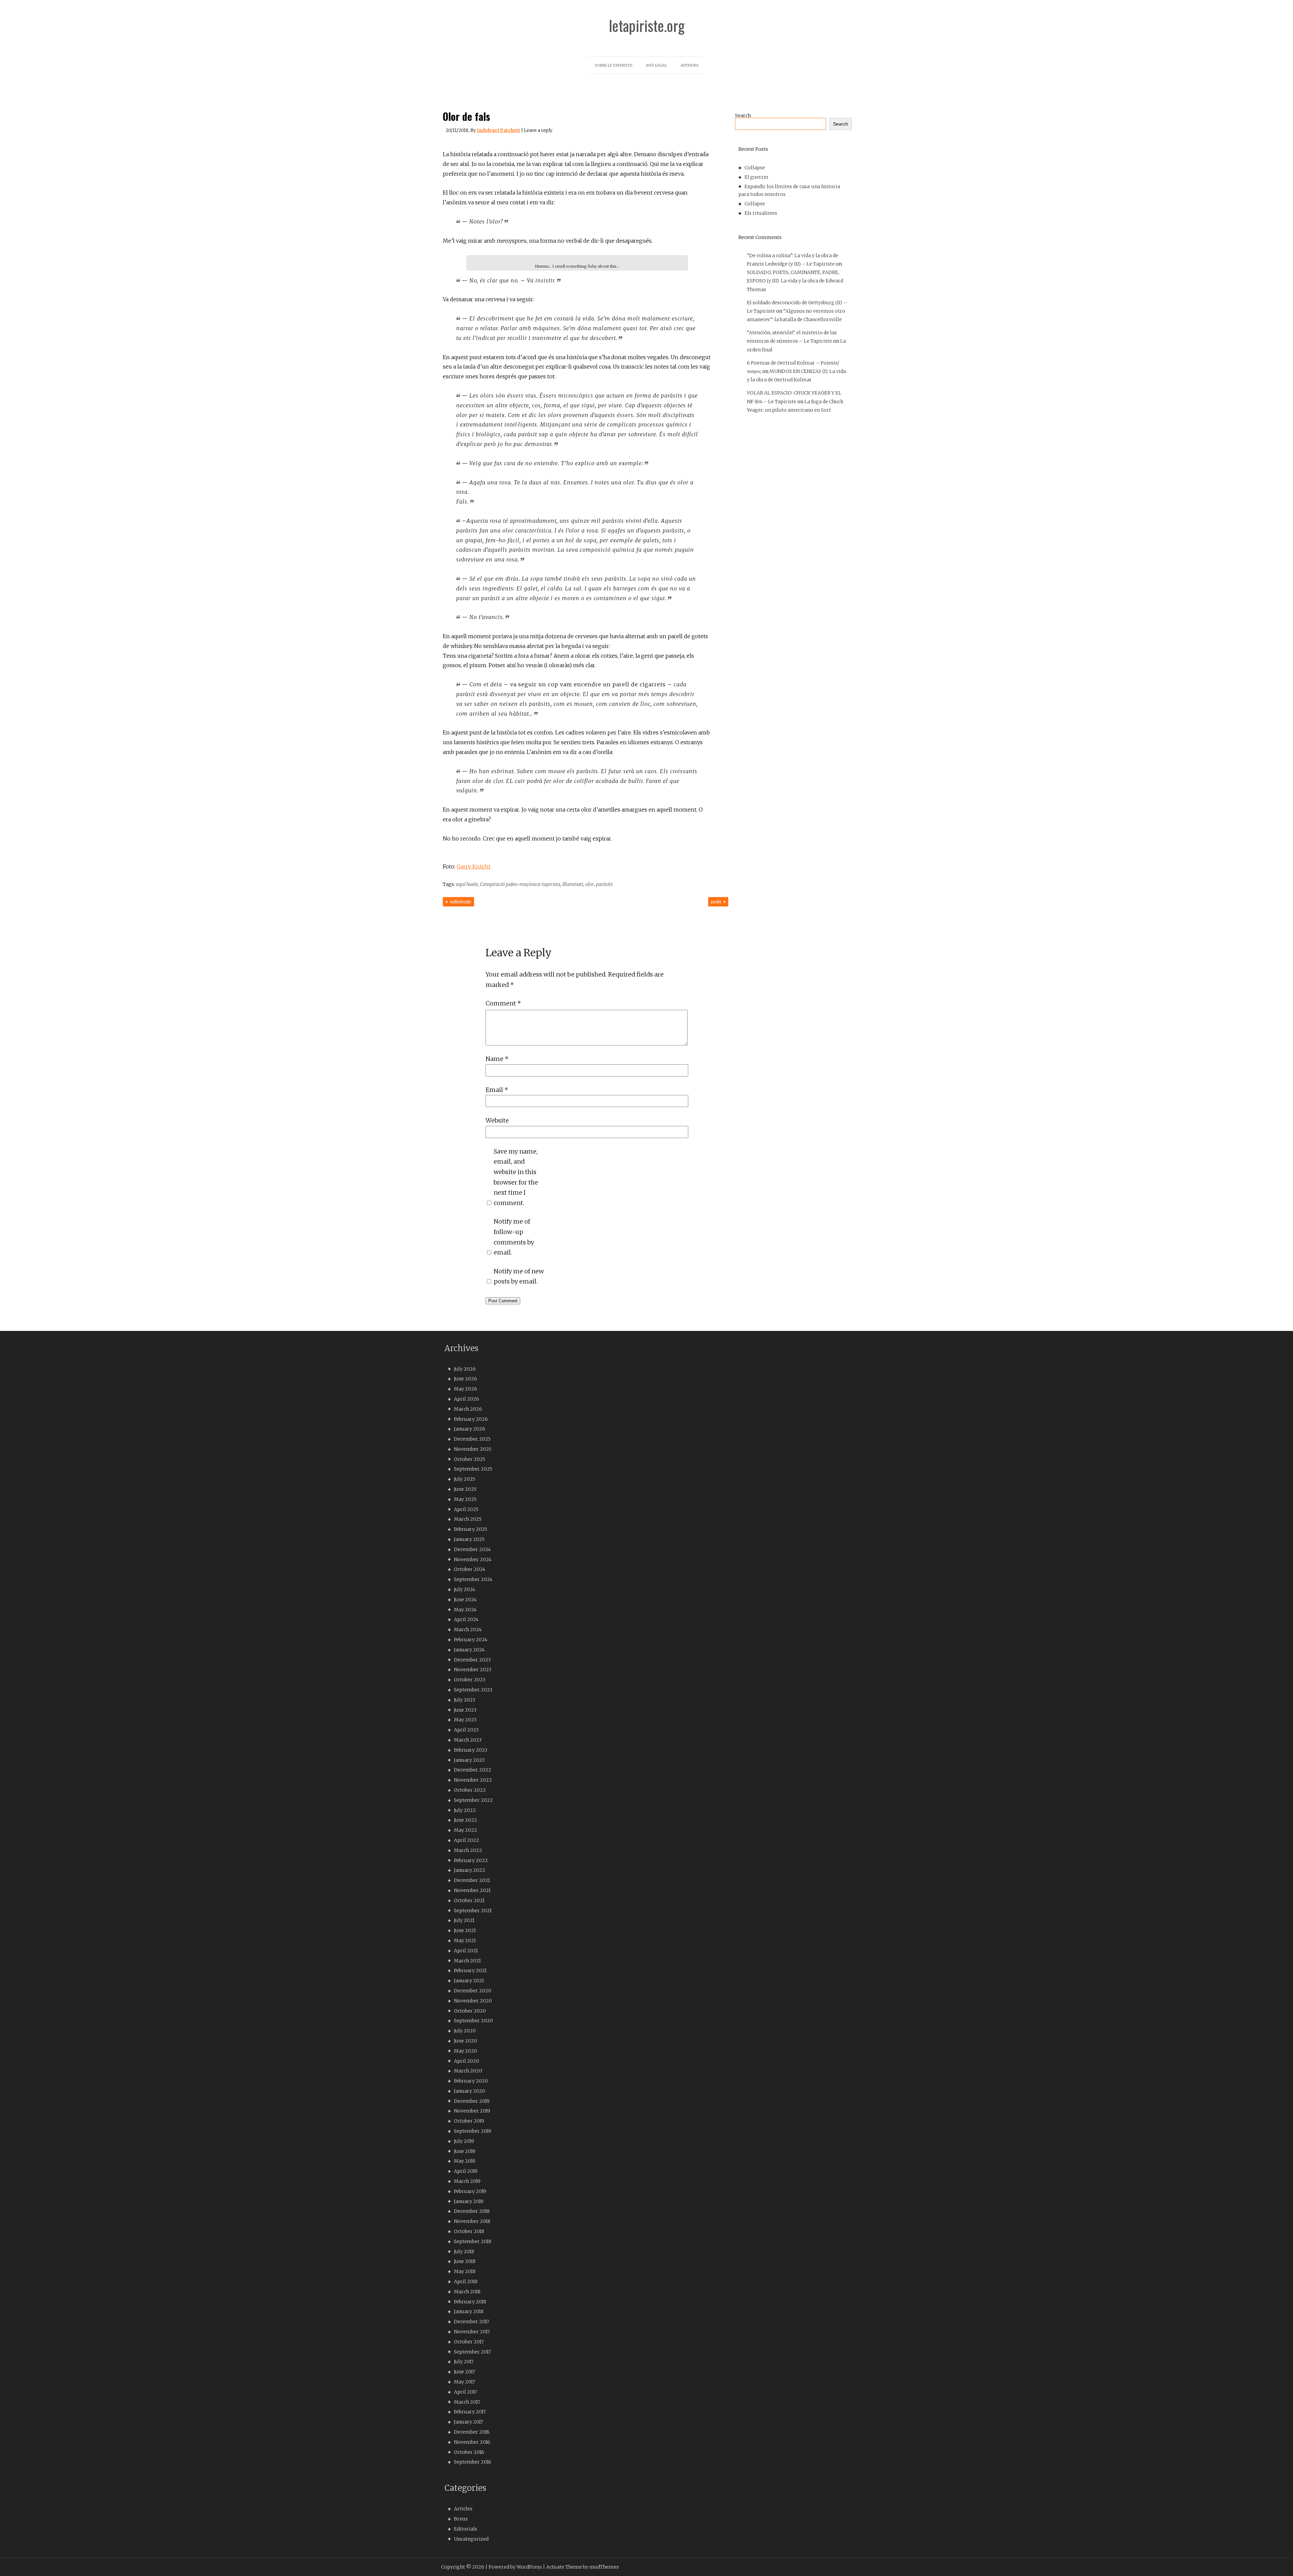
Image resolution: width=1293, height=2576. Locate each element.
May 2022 (466, 1830)
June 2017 (465, 2372)
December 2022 (473, 1770)
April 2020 (467, 2061)
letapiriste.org (647, 26)
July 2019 (464, 2141)
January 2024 (469, 1650)
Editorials (466, 2529)
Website (497, 1120)
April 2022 (467, 1840)
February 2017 (470, 2412)
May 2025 (465, 1499)
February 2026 (471, 1419)
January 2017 (469, 2422)
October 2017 (469, 2342)
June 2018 (465, 2261)
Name (497, 1059)
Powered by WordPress (515, 2567)
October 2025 (470, 1459)
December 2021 (472, 1880)
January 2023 (469, 1760)
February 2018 (470, 2302)
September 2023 (473, 1690)
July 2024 (465, 1589)
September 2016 (473, 2462)
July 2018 (464, 2252)
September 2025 (473, 1469)
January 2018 (469, 2311)
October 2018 (469, 2231)
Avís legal (656, 65)
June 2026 (466, 1379)
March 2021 (467, 1961)
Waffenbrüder (460, 901)
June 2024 (465, 1600)
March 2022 (468, 1850)
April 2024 (466, 1619)
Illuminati (573, 884)
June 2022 (466, 1820)
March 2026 (468, 1409)
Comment (503, 1003)
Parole (717, 901)
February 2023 (471, 1750)
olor (590, 884)
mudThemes (604, 2567)
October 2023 (470, 1680)
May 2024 (465, 1610)
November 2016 (472, 2442)
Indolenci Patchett (499, 130)
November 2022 (473, 1780)
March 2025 (468, 1519)
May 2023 (465, 1720)
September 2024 (473, 1579)
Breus (461, 2519)
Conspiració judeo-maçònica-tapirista (520, 884)
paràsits (604, 884)
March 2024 (468, 1629)
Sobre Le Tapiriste (614, 65)
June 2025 (465, 1489)
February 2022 (471, 1860)
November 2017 (472, 2332)
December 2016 (472, 2432)
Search (743, 115)
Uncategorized (471, 2539)
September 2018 (473, 2241)
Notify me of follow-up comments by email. (514, 1237)
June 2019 (465, 2151)
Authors (690, 65)
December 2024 (472, 1549)
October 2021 (469, 1900)
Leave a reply (538, 130)
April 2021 (466, 1951)
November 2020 (473, 2001)
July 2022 (465, 1810)
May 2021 (465, 1940)
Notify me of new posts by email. (519, 1276)
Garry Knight (474, 866)
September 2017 (472, 2352)
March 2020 (468, 2071)
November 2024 (473, 1559)
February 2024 (471, 1640)
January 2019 (469, 2201)
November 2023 (473, 1670)
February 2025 (471, 1529)
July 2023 (465, 1700)
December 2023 (472, 1660)
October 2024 (470, 1569)
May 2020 (466, 2051)
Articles (463, 2509)
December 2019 (472, 2101)
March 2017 (467, 2402)
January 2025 (469, 1539)
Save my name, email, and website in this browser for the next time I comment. (516, 1177)
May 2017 (465, 2382)
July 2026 (465, 1369)
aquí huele (467, 884)
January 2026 (470, 1429)
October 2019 (469, 2121)
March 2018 (467, 2292)
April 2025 (466, 1509)
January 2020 (470, 2091)
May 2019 (465, 2161)
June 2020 (466, 2041)
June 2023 (465, 1710)
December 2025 (472, 1439)
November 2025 (473, 1449)
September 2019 (473, 2131)
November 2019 (472, 2111)
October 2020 (470, 2011)
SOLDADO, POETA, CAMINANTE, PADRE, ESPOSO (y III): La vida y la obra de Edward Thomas (795, 281)
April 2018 (466, 2281)
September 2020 (473, 2021)
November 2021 (472, 1890)
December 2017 (472, 2322)
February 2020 (471, 2081)
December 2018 (472, 2211)
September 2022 (473, 1800)
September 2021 (473, 1911)
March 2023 (468, 1740)
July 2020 (465, 2031)
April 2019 (466, 2171)
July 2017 (464, 2362)
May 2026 (466, 1389)
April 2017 (466, 2392)
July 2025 (465, 1479)
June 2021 (465, 1930)
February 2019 (470, 2191)
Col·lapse (755, 168)
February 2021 (470, 1970)
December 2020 (473, 1991)
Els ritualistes (761, 213)
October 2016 (469, 2452)
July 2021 (464, 1920)
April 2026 (467, 1399)
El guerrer (757, 177)
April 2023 (466, 1730)
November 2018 (472, 2221)
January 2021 (469, 1981)
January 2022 (470, 1870)
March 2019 (467, 2181)
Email (497, 1090)
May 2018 (465, 2271)
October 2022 (470, 1790)
